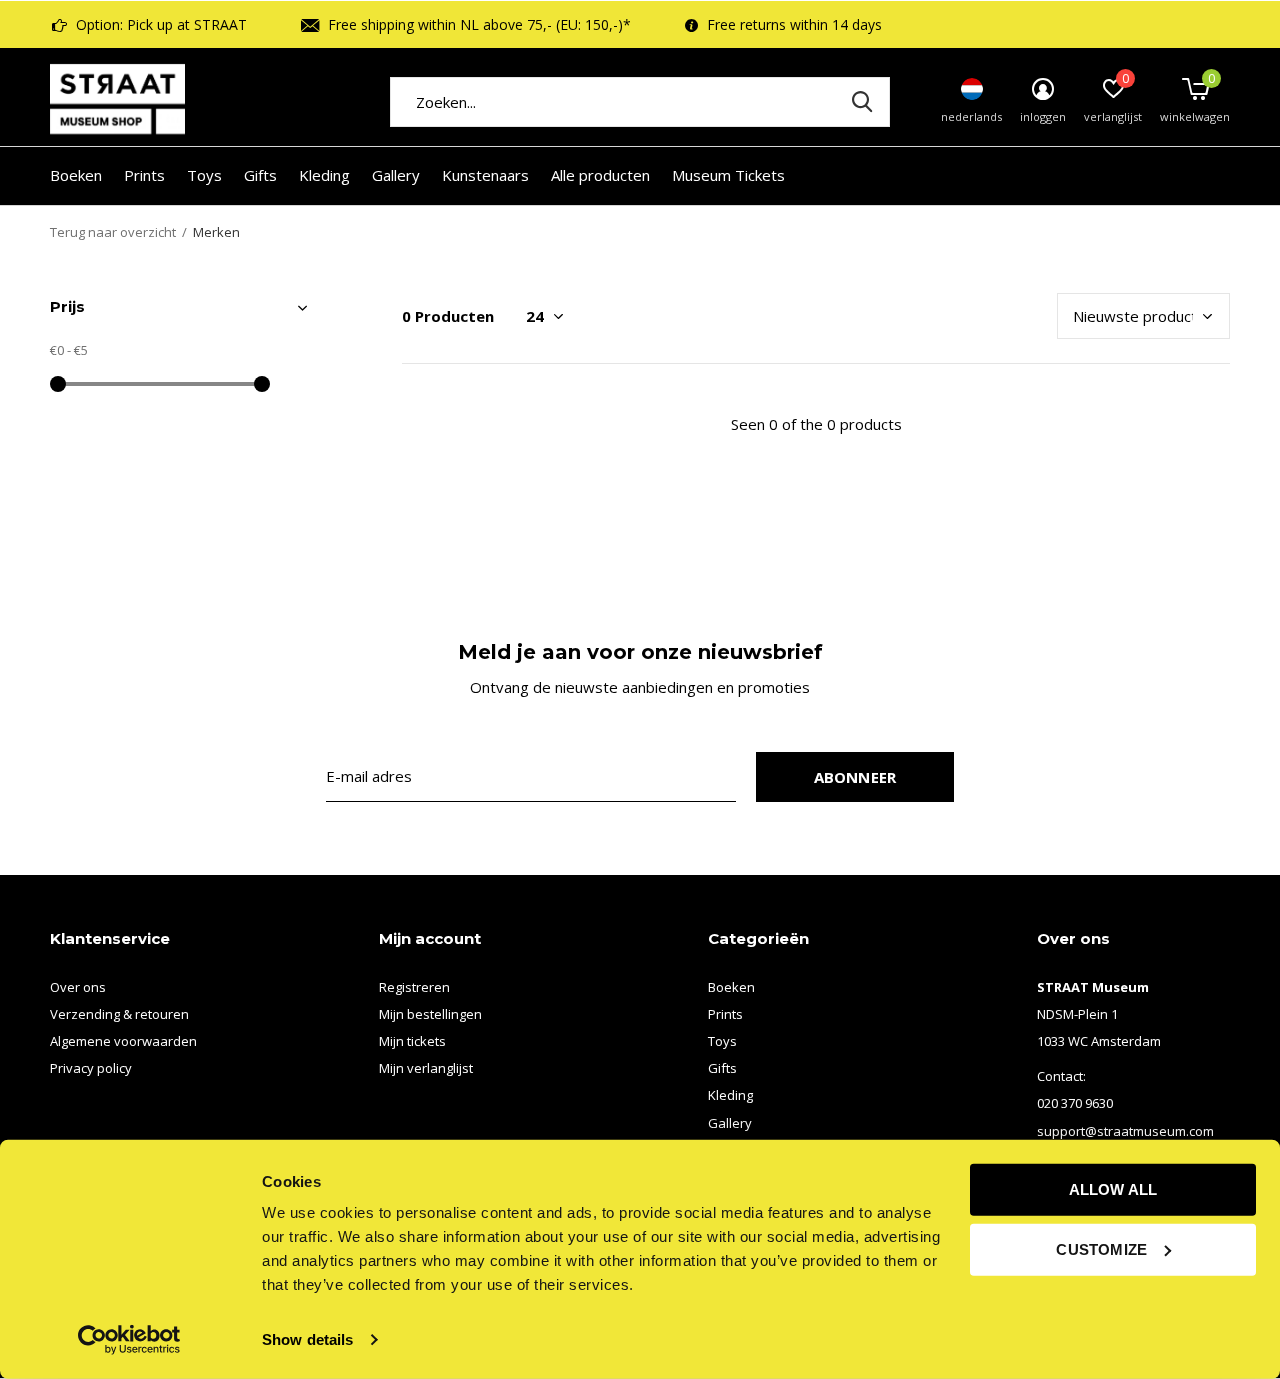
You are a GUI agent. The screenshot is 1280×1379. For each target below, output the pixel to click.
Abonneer (855, 777)
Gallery (396, 175)
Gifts (260, 175)
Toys (204, 175)
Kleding (324, 175)
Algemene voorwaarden (123, 1041)
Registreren (414, 987)
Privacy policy (91, 1068)
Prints (144, 175)
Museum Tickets (728, 175)
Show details (307, 1339)
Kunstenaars (485, 175)
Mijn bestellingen (430, 1014)
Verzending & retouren (119, 1014)
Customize (1101, 1248)
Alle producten (600, 175)
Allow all (1113, 1189)
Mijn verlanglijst (426, 1068)
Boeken (76, 175)
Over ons (78, 987)
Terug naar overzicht (113, 232)
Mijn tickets (412, 1041)
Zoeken (862, 102)
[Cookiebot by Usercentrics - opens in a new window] (129, 1340)
